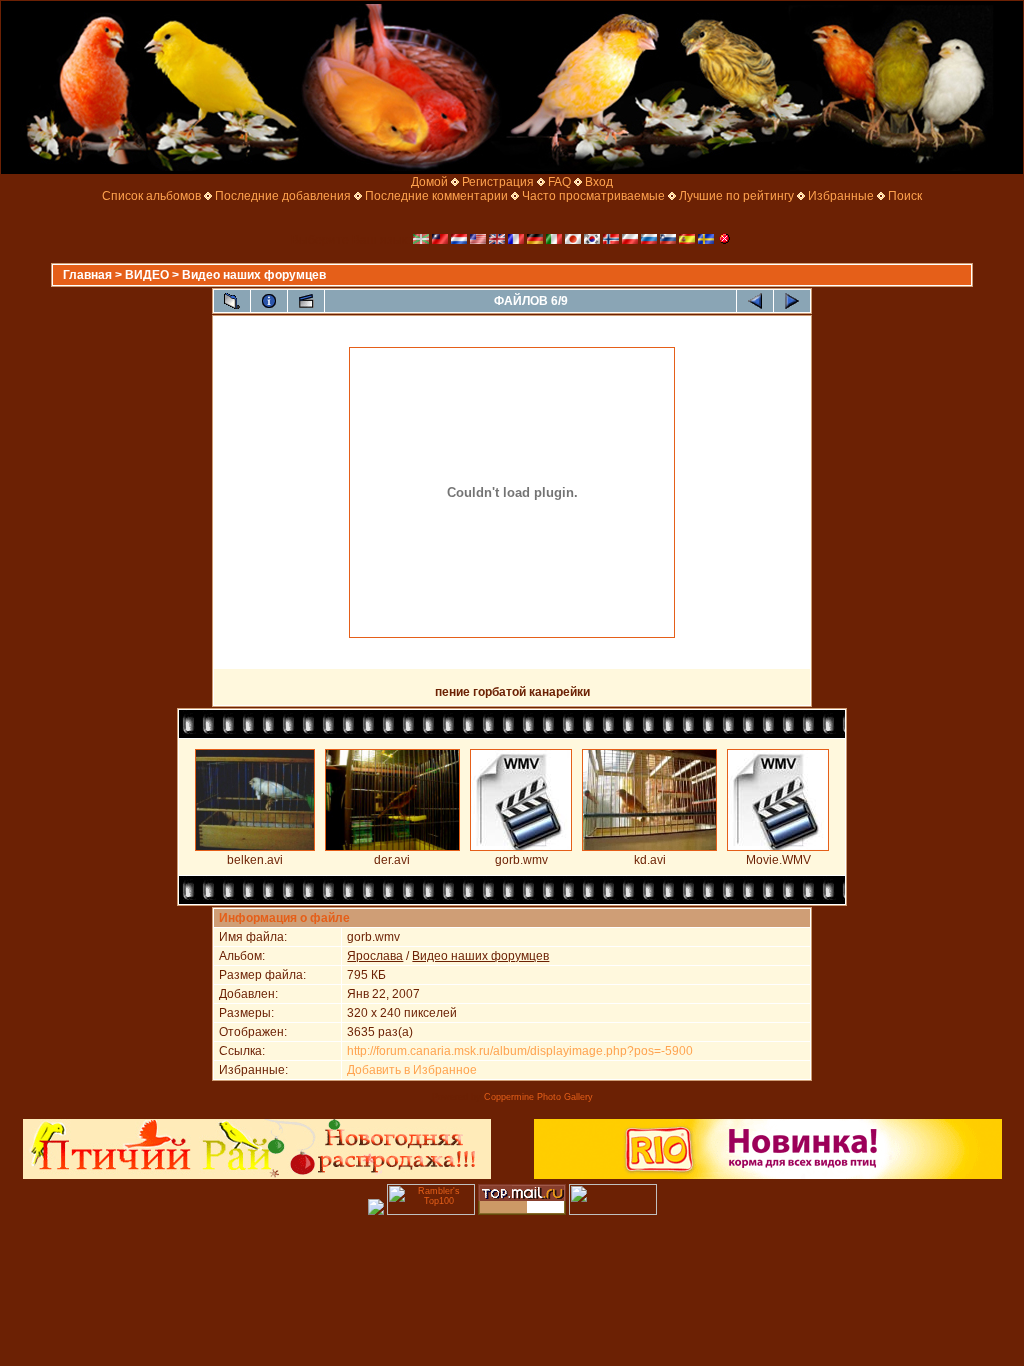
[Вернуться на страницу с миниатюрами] (232, 301)
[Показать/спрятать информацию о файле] (269, 301)
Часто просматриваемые (593, 196)
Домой (429, 182)
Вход (599, 182)
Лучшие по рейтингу (736, 196)
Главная (87, 275)
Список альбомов (151, 196)
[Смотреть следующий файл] (792, 301)
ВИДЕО (147, 275)
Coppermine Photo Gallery (538, 1097)
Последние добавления (283, 196)
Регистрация (498, 182)
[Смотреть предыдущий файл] (755, 301)
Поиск (905, 196)
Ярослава (375, 956)
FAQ (559, 182)
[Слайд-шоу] (306, 301)
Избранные (841, 196)
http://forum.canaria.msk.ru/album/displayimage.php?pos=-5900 (520, 1051)
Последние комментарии (436, 196)
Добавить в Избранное (412, 1070)
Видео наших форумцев (254, 275)
